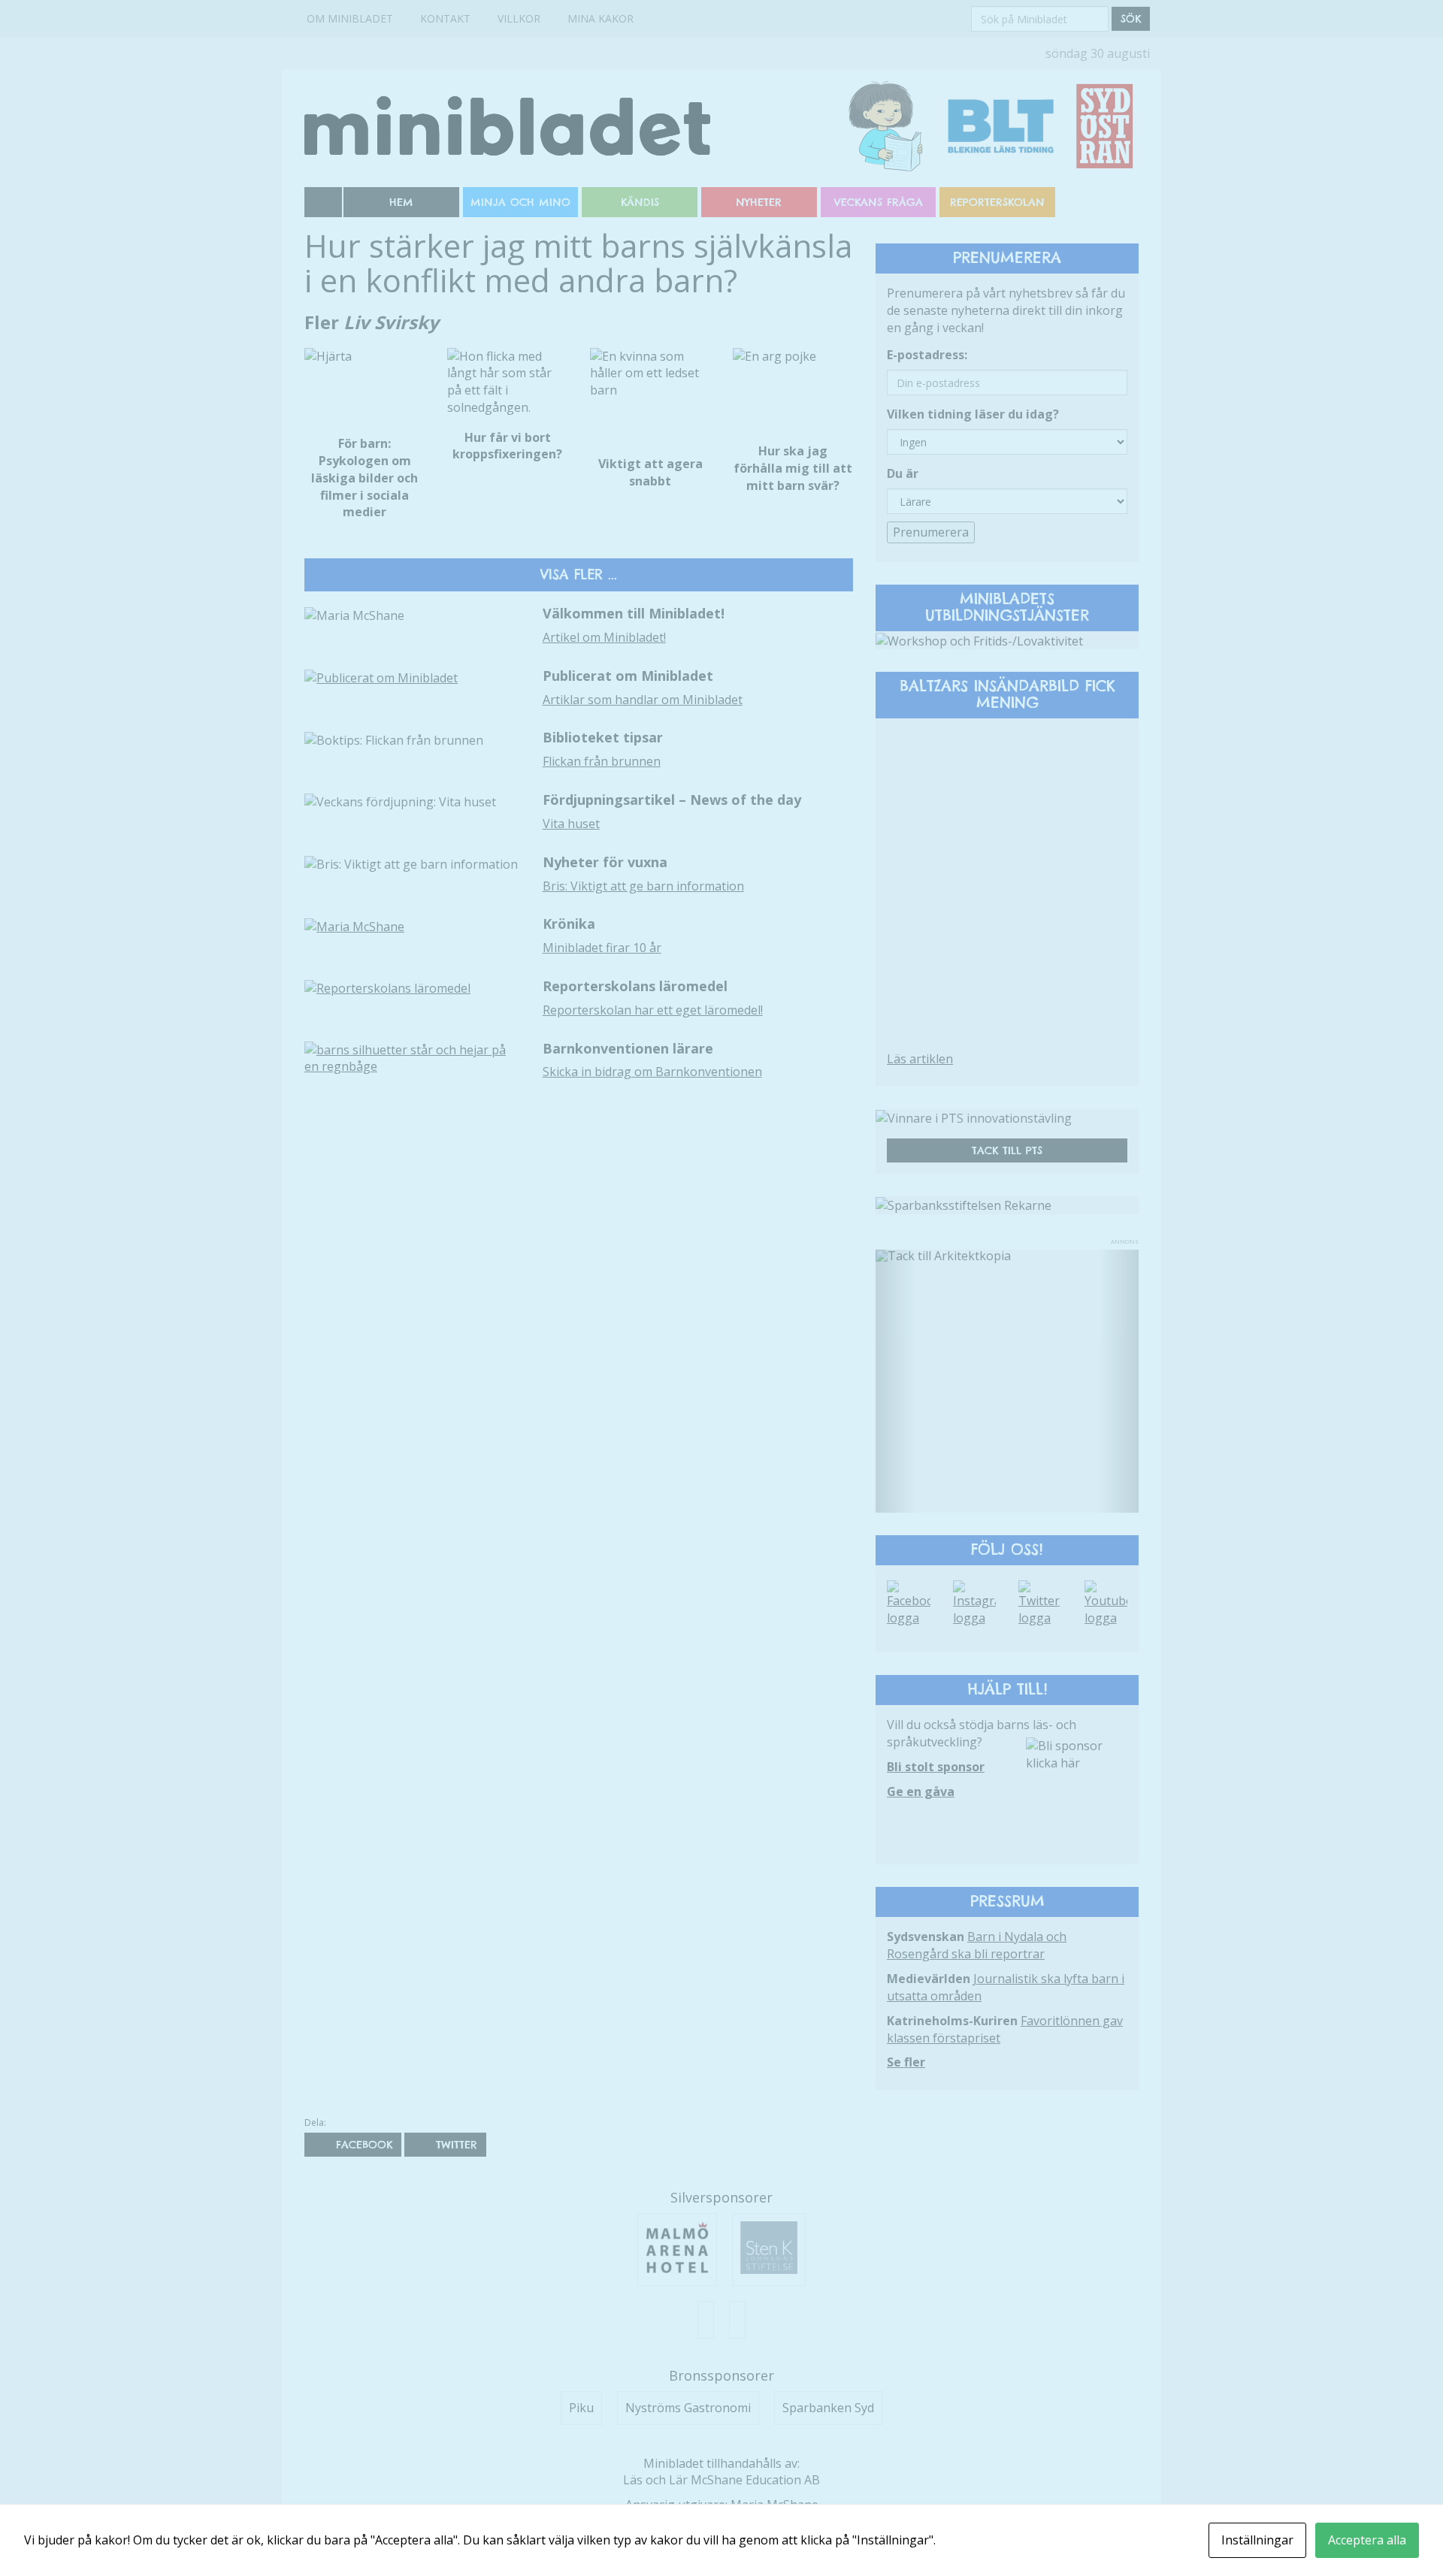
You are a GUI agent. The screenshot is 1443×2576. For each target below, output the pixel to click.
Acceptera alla (1367, 2540)
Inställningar (1257, 2540)
